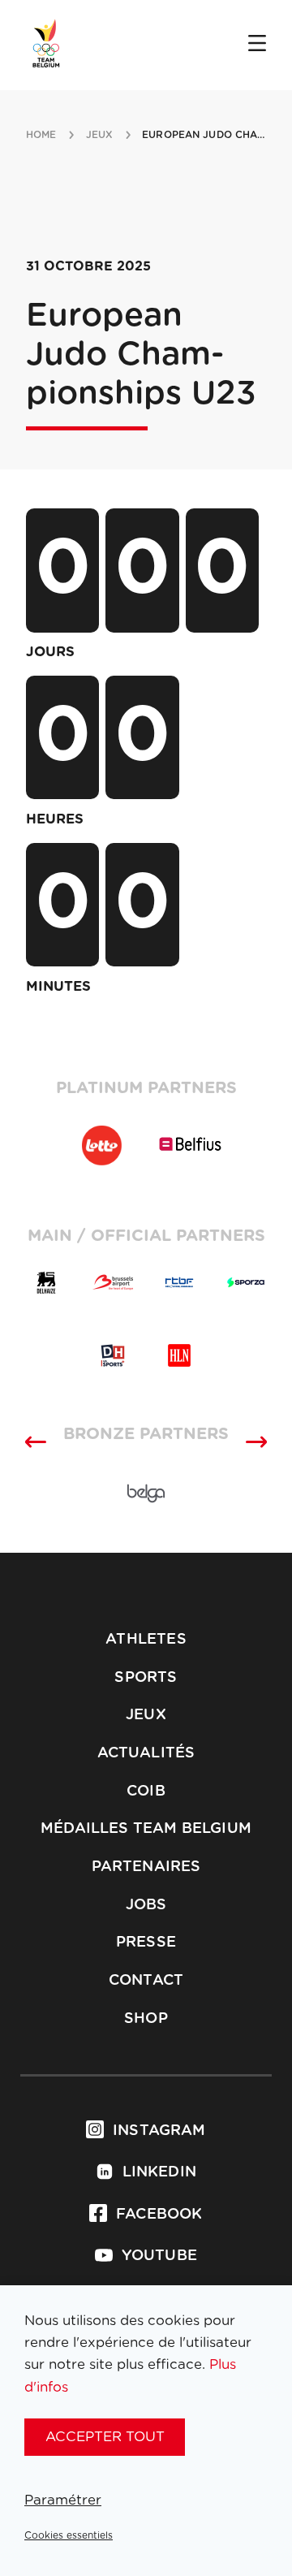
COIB (146, 1908)
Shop (146, 2135)
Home (41, 135)
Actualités (146, 1869)
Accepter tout (105, 2437)
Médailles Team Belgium (146, 1946)
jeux (99, 135)
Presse (146, 2060)
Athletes (146, 1756)
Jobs (146, 2021)
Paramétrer (63, 2500)
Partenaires (146, 1983)
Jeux (146, 1832)
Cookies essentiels (69, 2535)
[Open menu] (257, 45)
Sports (146, 1794)
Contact (146, 2098)
